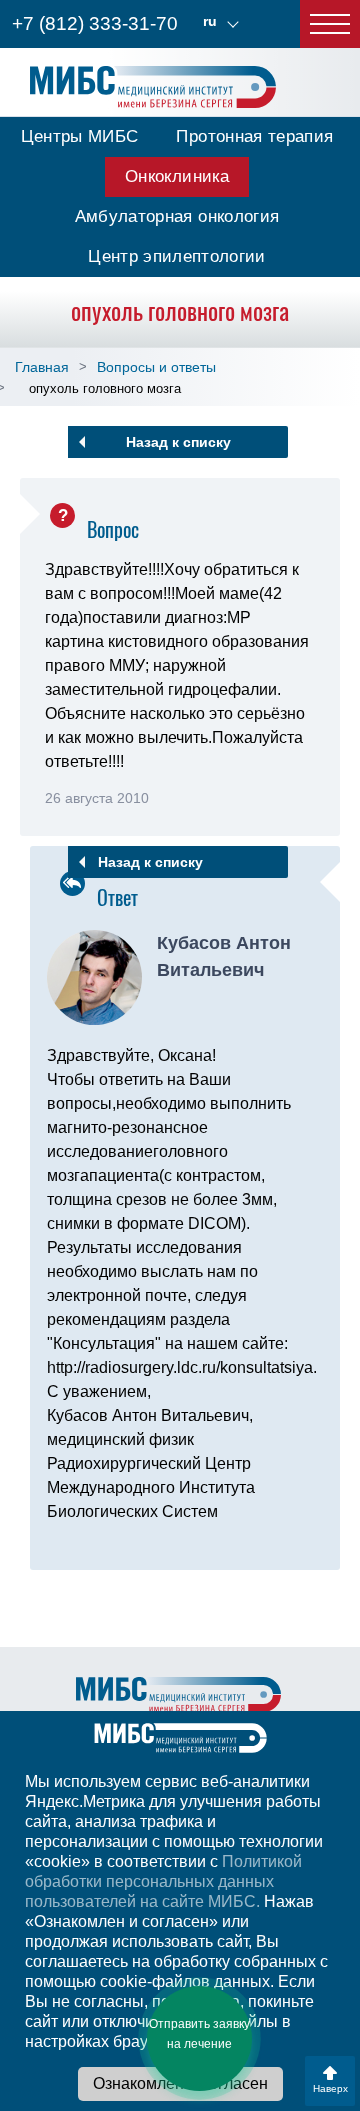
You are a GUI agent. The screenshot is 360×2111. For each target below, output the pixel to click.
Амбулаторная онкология (177, 216)
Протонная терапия (254, 136)
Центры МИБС (80, 136)
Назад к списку (178, 442)
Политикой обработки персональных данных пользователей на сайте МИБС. (163, 1881)
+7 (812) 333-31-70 (95, 23)
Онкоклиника (177, 176)
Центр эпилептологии (176, 256)
